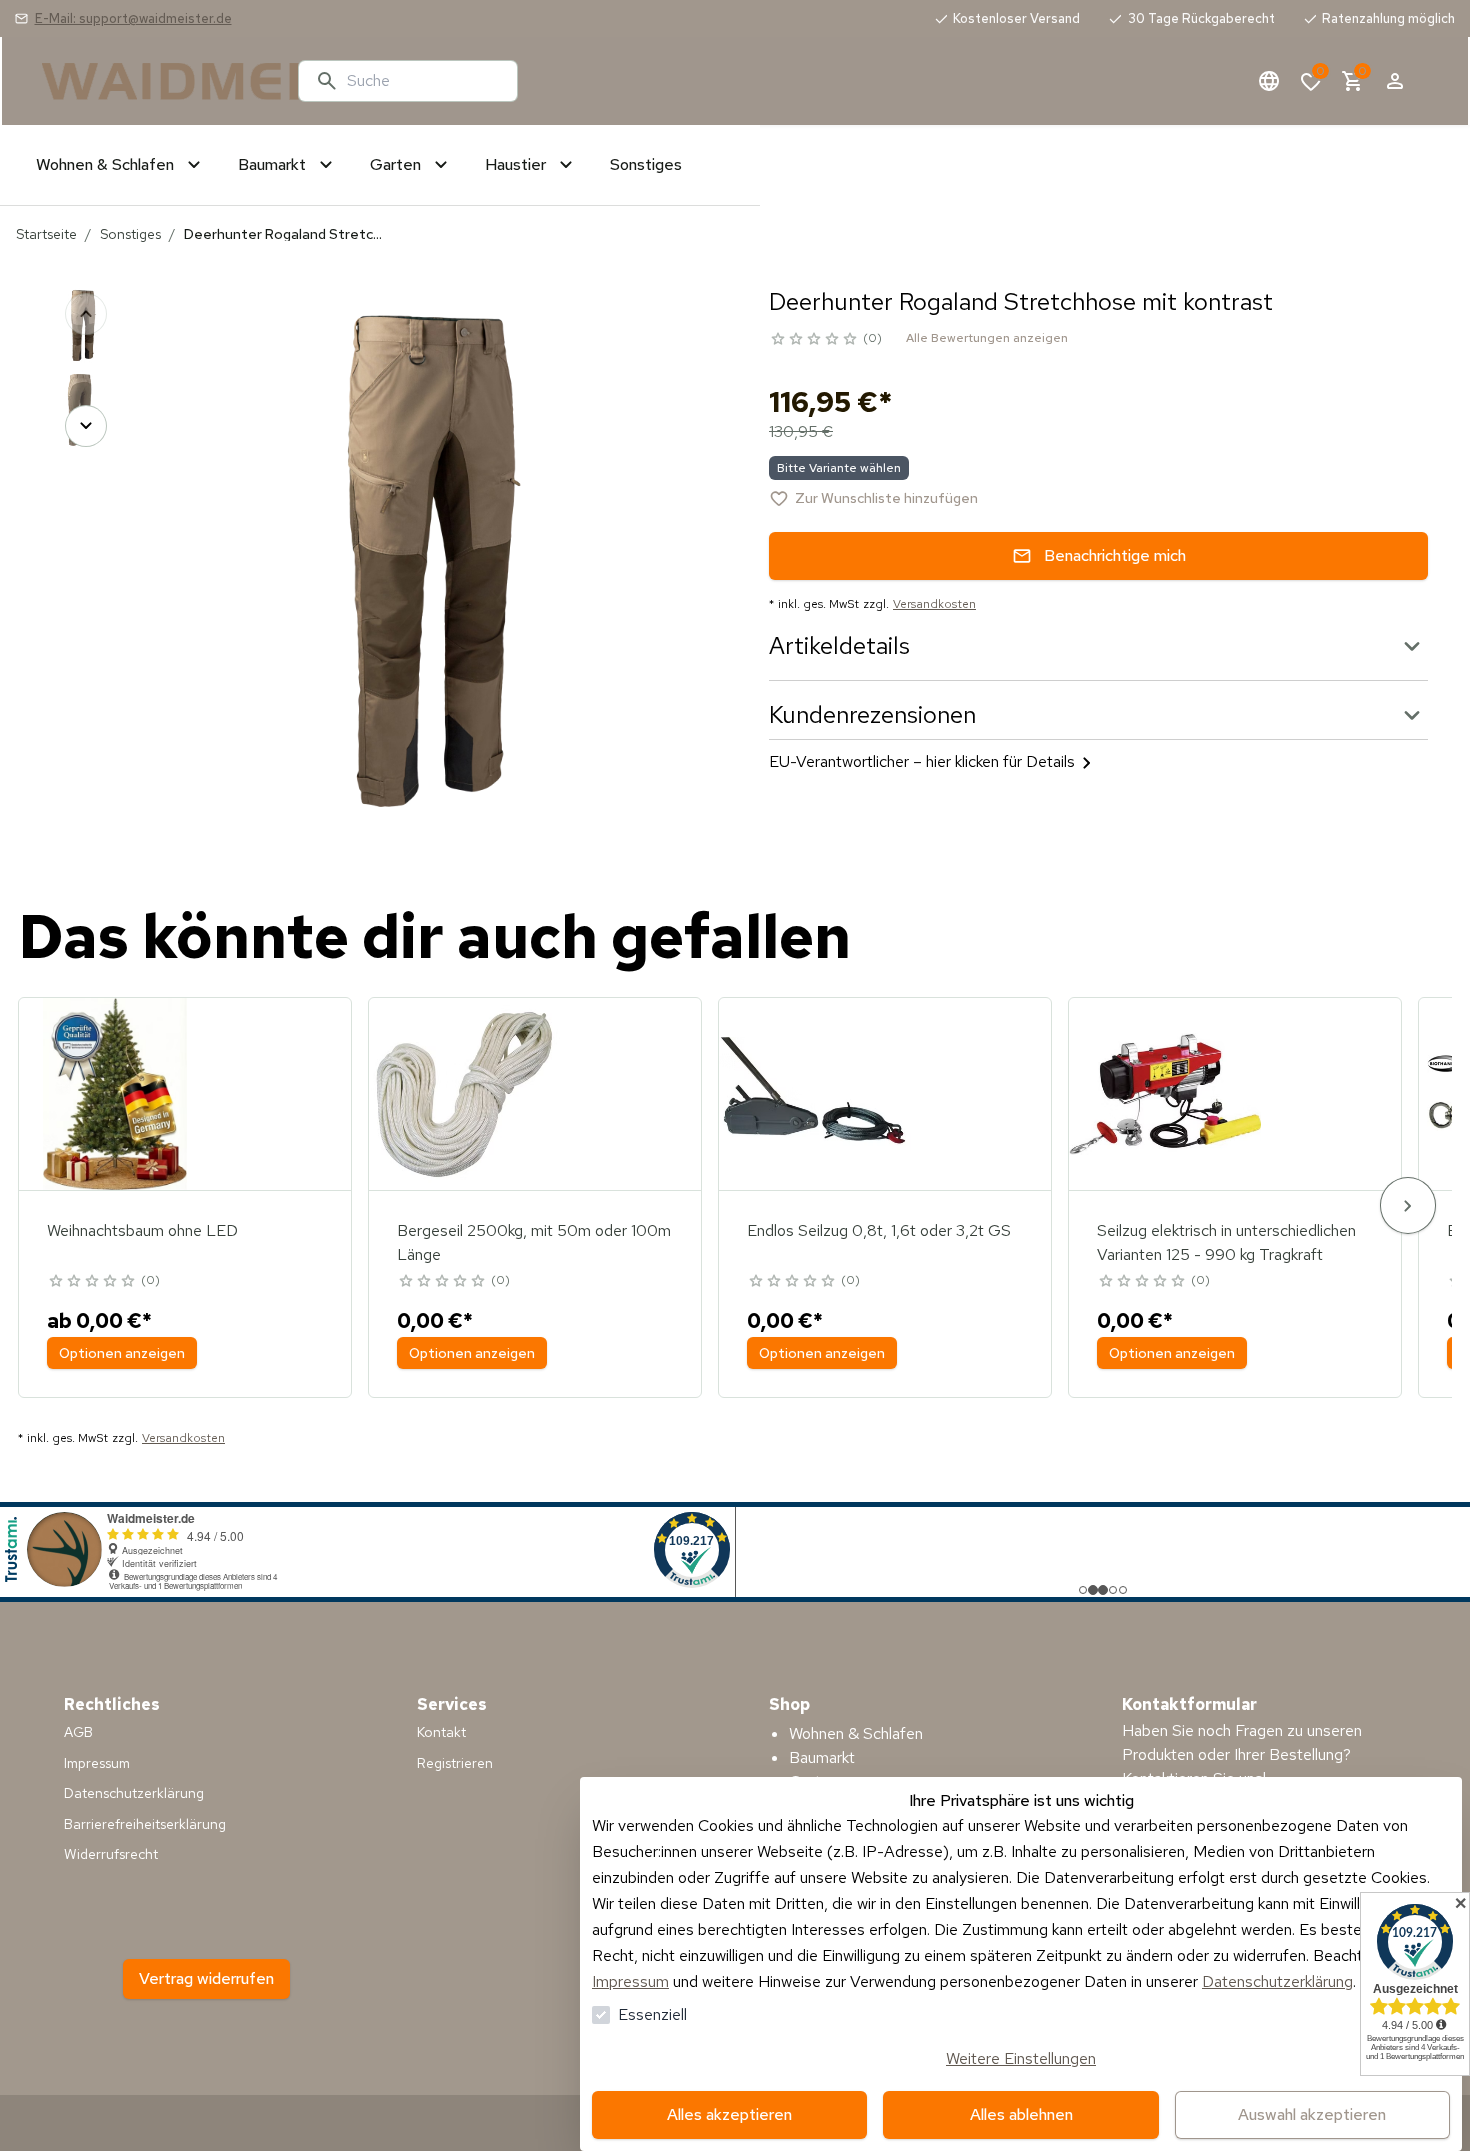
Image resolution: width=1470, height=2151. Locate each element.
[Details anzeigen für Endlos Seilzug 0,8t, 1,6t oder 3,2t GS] (815, 1094)
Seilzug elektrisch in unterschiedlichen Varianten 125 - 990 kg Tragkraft (1226, 1242)
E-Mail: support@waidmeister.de (133, 18)
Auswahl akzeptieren (1312, 2114)
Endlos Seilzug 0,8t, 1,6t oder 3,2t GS (879, 1230)
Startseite (46, 234)
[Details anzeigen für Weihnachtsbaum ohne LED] (115, 1094)
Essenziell (652, 2014)
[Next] (86, 426)
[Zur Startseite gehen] (162, 81)
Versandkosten (934, 604)
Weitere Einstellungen (1021, 2058)
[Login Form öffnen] (1395, 81)
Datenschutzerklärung (1277, 1981)
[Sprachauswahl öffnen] (1269, 81)
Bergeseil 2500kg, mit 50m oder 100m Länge (534, 1242)
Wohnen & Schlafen (856, 1733)
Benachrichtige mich (1115, 555)
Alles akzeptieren (729, 2114)
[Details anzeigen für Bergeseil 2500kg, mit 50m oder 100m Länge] (465, 1094)
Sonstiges (130, 234)
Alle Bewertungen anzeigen (987, 338)
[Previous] (86, 314)
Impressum (630, 1981)
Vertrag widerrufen (206, 1978)
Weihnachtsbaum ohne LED (142, 1230)
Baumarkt (822, 1757)
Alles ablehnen (1021, 2114)
